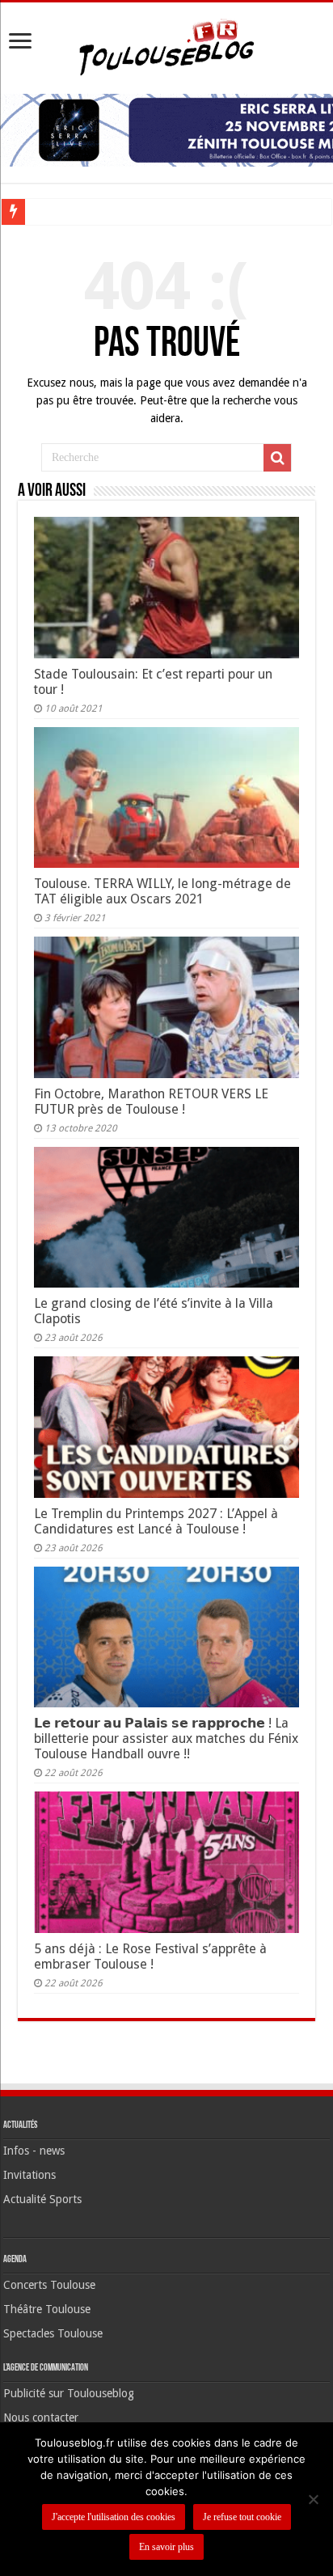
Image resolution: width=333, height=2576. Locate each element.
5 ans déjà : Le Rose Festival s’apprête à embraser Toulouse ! (150, 1956)
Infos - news (34, 2151)
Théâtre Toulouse (47, 2309)
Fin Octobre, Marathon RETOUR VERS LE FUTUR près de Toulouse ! (151, 1102)
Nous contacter (41, 2417)
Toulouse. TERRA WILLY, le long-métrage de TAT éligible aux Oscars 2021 (162, 891)
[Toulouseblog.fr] (166, 45)
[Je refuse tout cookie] (313, 2499)
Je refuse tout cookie (242, 2517)
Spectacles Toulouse (53, 2333)
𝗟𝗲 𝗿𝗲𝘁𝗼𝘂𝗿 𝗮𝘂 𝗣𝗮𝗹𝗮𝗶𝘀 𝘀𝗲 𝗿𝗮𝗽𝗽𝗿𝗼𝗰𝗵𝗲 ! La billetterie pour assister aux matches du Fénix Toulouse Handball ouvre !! (166, 1738)
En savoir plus (166, 2547)
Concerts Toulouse (49, 2285)
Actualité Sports (42, 2199)
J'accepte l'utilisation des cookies (114, 2517)
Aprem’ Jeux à (65, 211)
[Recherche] (277, 458)
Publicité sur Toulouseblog (69, 2393)
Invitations (30, 2175)
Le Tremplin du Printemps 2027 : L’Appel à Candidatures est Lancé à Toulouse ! (156, 1521)
